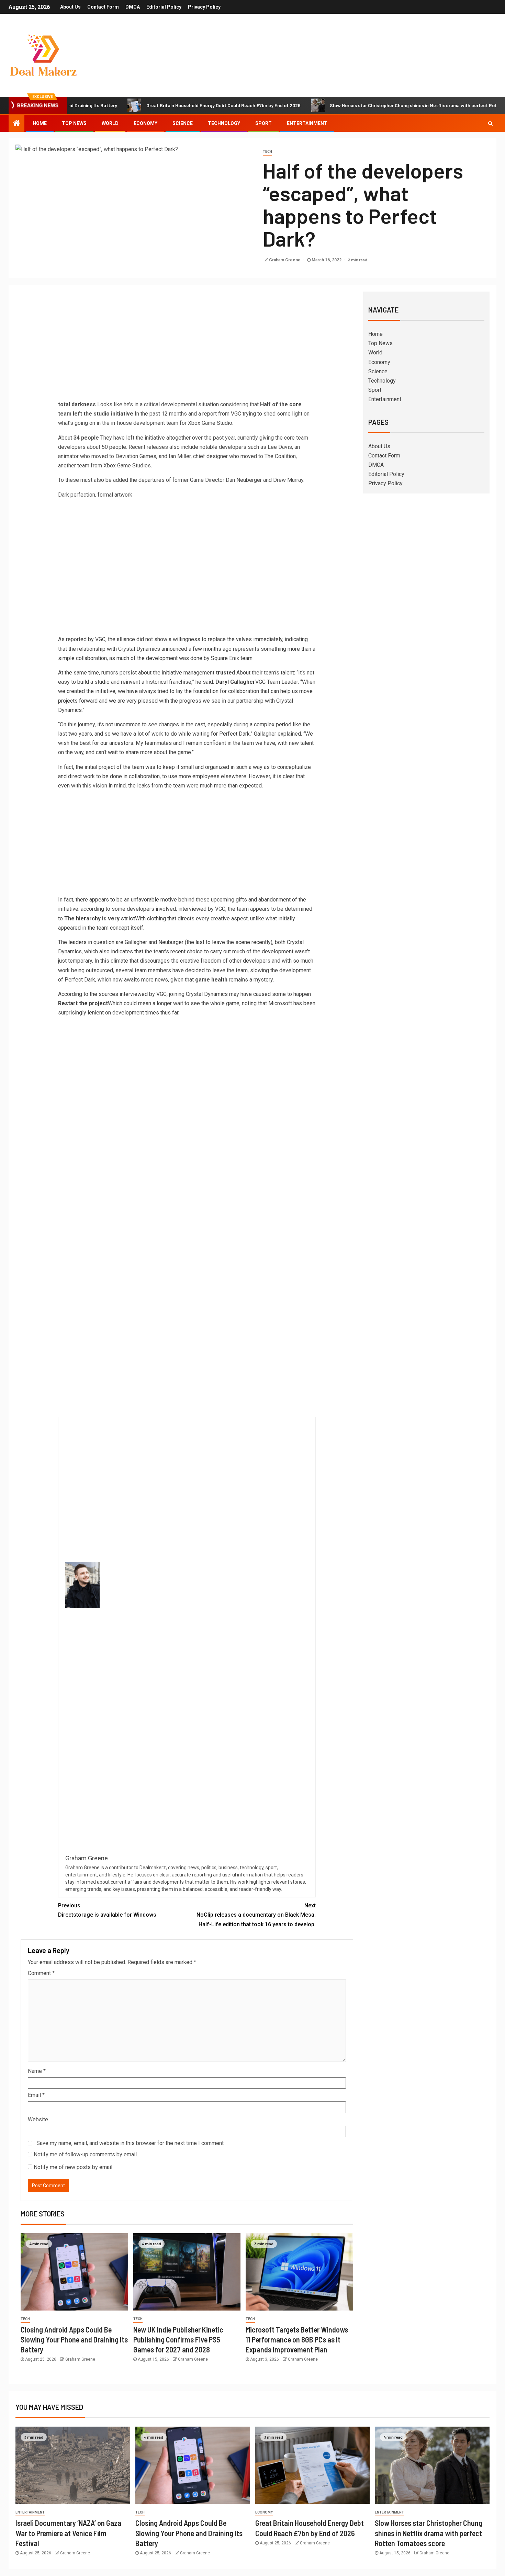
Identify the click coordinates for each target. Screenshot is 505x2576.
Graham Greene (285, 260)
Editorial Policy (164, 7)
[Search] (490, 123)
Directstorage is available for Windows (107, 1910)
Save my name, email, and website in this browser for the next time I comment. (131, 2143)
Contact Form (103, 7)
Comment (41, 1973)
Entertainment (307, 123)
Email (36, 2095)
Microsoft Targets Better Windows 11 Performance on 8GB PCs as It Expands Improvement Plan (297, 2340)
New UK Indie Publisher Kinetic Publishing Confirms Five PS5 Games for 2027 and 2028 (178, 2340)
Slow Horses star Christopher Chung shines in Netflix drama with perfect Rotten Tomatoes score (373, 105)
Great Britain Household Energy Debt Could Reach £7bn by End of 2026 (162, 105)
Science (183, 123)
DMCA (133, 7)
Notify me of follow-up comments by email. (86, 2154)
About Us (70, 7)
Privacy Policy (204, 7)
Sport (263, 123)
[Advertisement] (187, 348)
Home (40, 123)
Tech (267, 152)
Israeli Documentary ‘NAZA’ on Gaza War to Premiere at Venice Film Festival (68, 2533)
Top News (74, 123)
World (110, 123)
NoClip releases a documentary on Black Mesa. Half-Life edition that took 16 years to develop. (256, 1915)
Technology (224, 123)
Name (37, 2071)
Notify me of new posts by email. (74, 2167)
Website (38, 2119)
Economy (145, 123)
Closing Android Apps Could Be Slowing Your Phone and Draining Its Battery (74, 2340)
